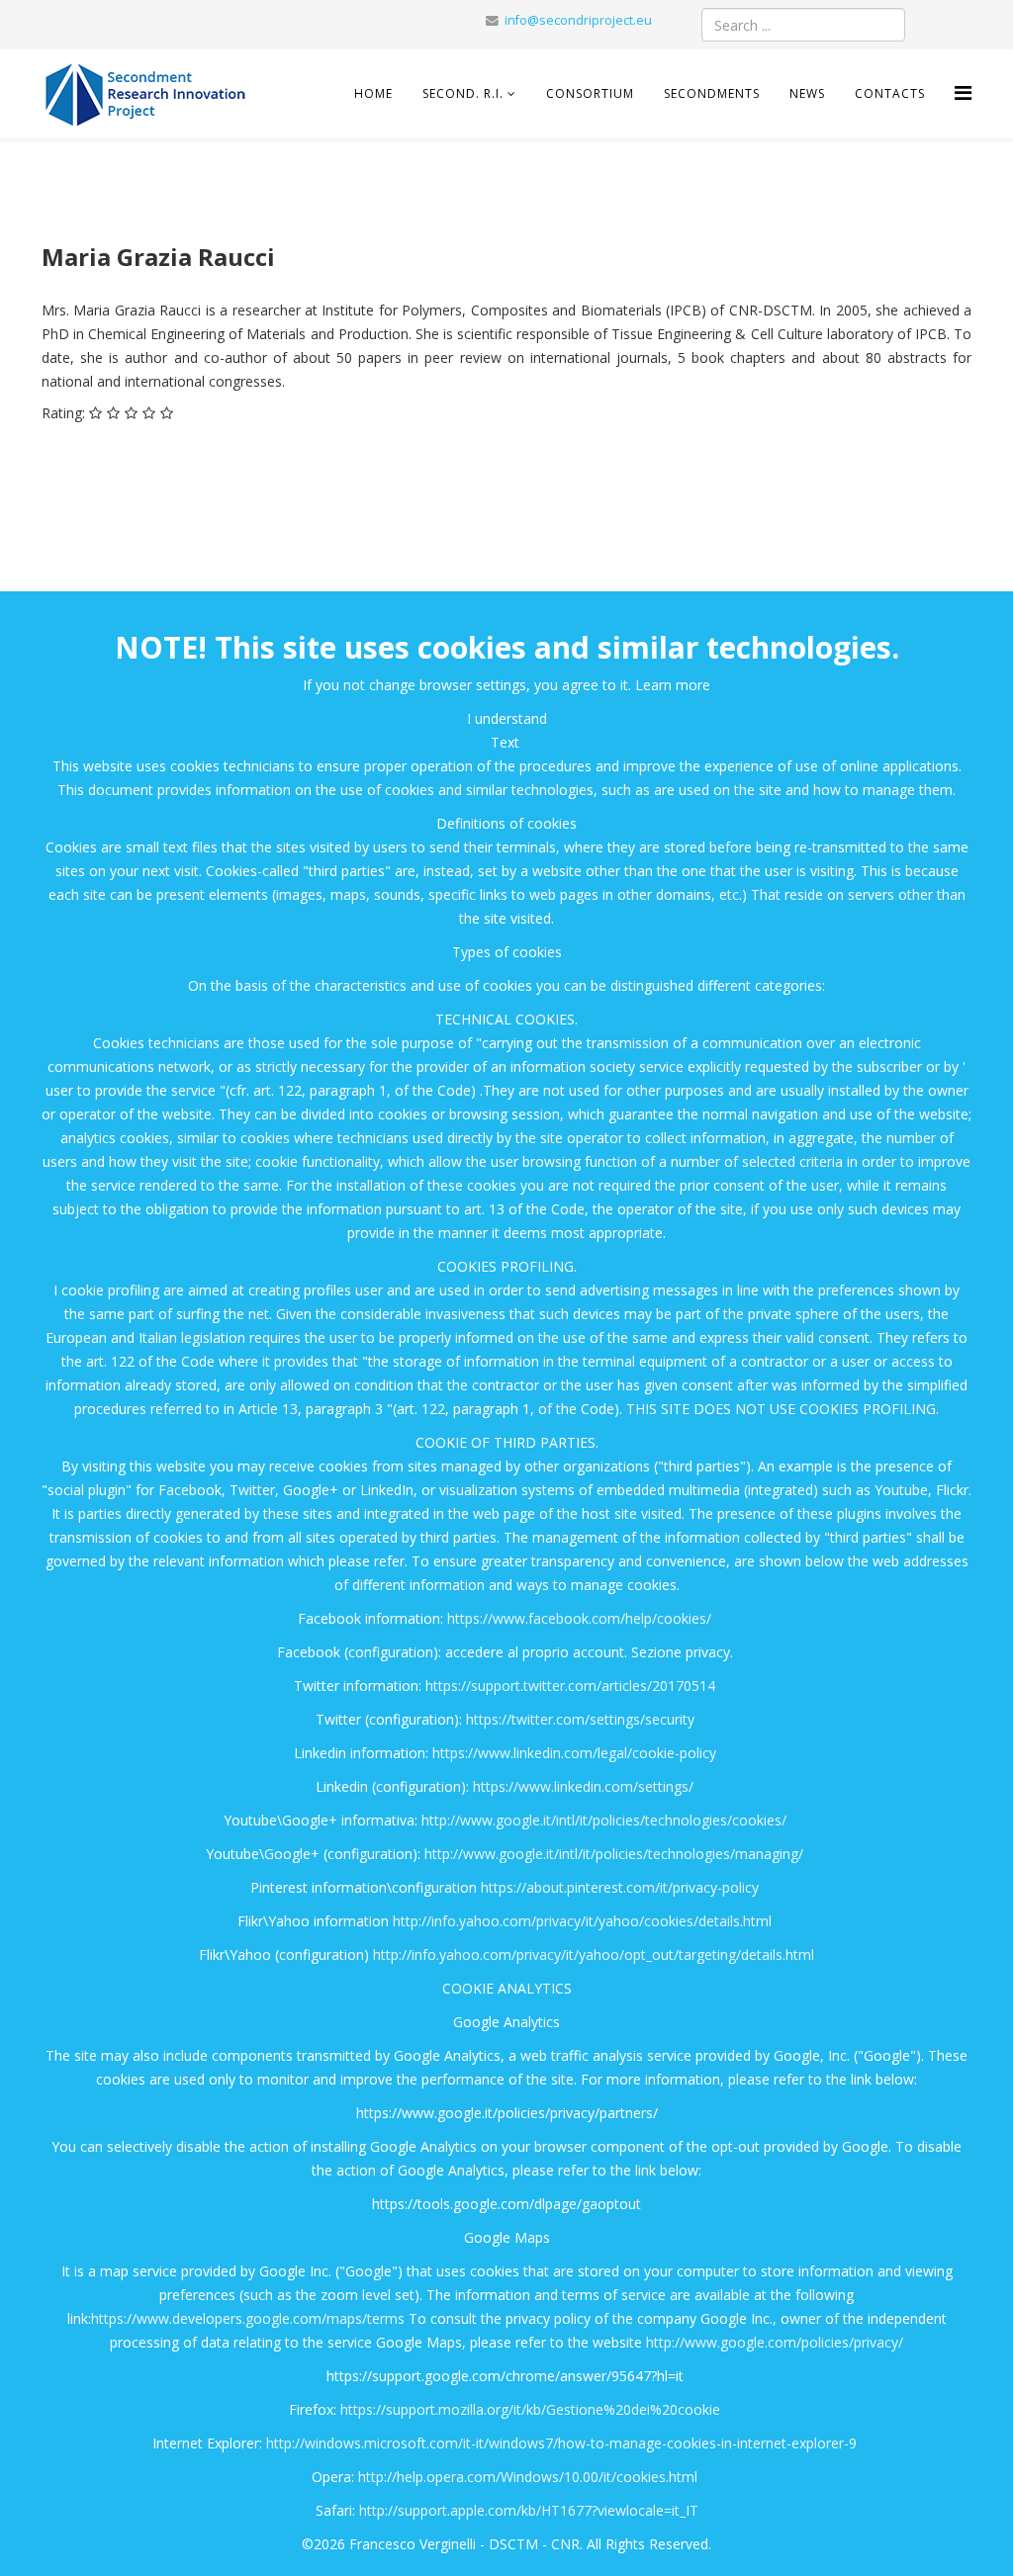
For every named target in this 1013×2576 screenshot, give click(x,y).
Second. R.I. (465, 93)
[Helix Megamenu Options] (963, 92)
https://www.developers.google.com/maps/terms (248, 2318)
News (807, 93)
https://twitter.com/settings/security (580, 1719)
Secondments (712, 93)
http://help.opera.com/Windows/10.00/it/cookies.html (528, 2477)
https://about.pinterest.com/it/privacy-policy (620, 1887)
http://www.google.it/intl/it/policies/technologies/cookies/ (604, 1820)
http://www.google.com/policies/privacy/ (775, 2342)
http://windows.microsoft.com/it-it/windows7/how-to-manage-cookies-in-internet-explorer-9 (561, 2443)
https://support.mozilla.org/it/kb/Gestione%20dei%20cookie (530, 2409)
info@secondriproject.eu (578, 20)
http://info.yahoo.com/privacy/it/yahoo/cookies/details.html (582, 1921)
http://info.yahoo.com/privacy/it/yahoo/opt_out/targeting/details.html (594, 1954)
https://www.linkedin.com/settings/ (583, 1786)
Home (373, 93)
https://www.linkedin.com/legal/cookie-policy (574, 1753)
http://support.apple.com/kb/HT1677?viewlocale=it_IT (529, 2510)
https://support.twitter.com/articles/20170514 (570, 1686)
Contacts (890, 93)
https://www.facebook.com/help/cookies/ (579, 1618)
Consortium (590, 93)
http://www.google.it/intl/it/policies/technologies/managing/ (614, 1854)
